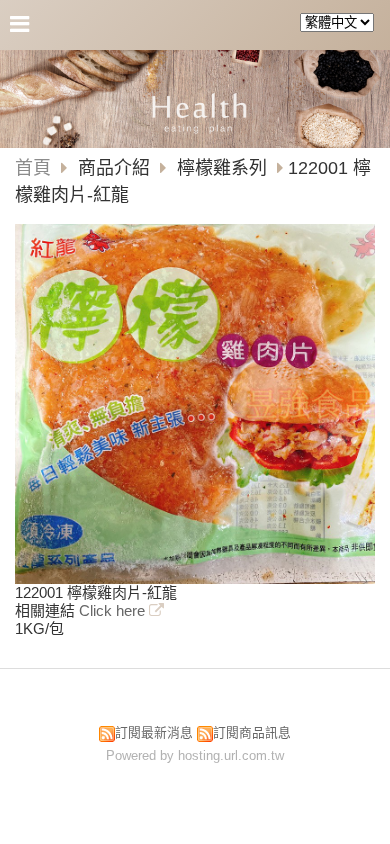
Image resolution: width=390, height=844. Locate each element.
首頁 (33, 168)
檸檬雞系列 (222, 168)
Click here (114, 610)
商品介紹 (116, 168)
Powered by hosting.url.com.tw (195, 755)
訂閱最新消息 (154, 732)
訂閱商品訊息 (252, 732)
